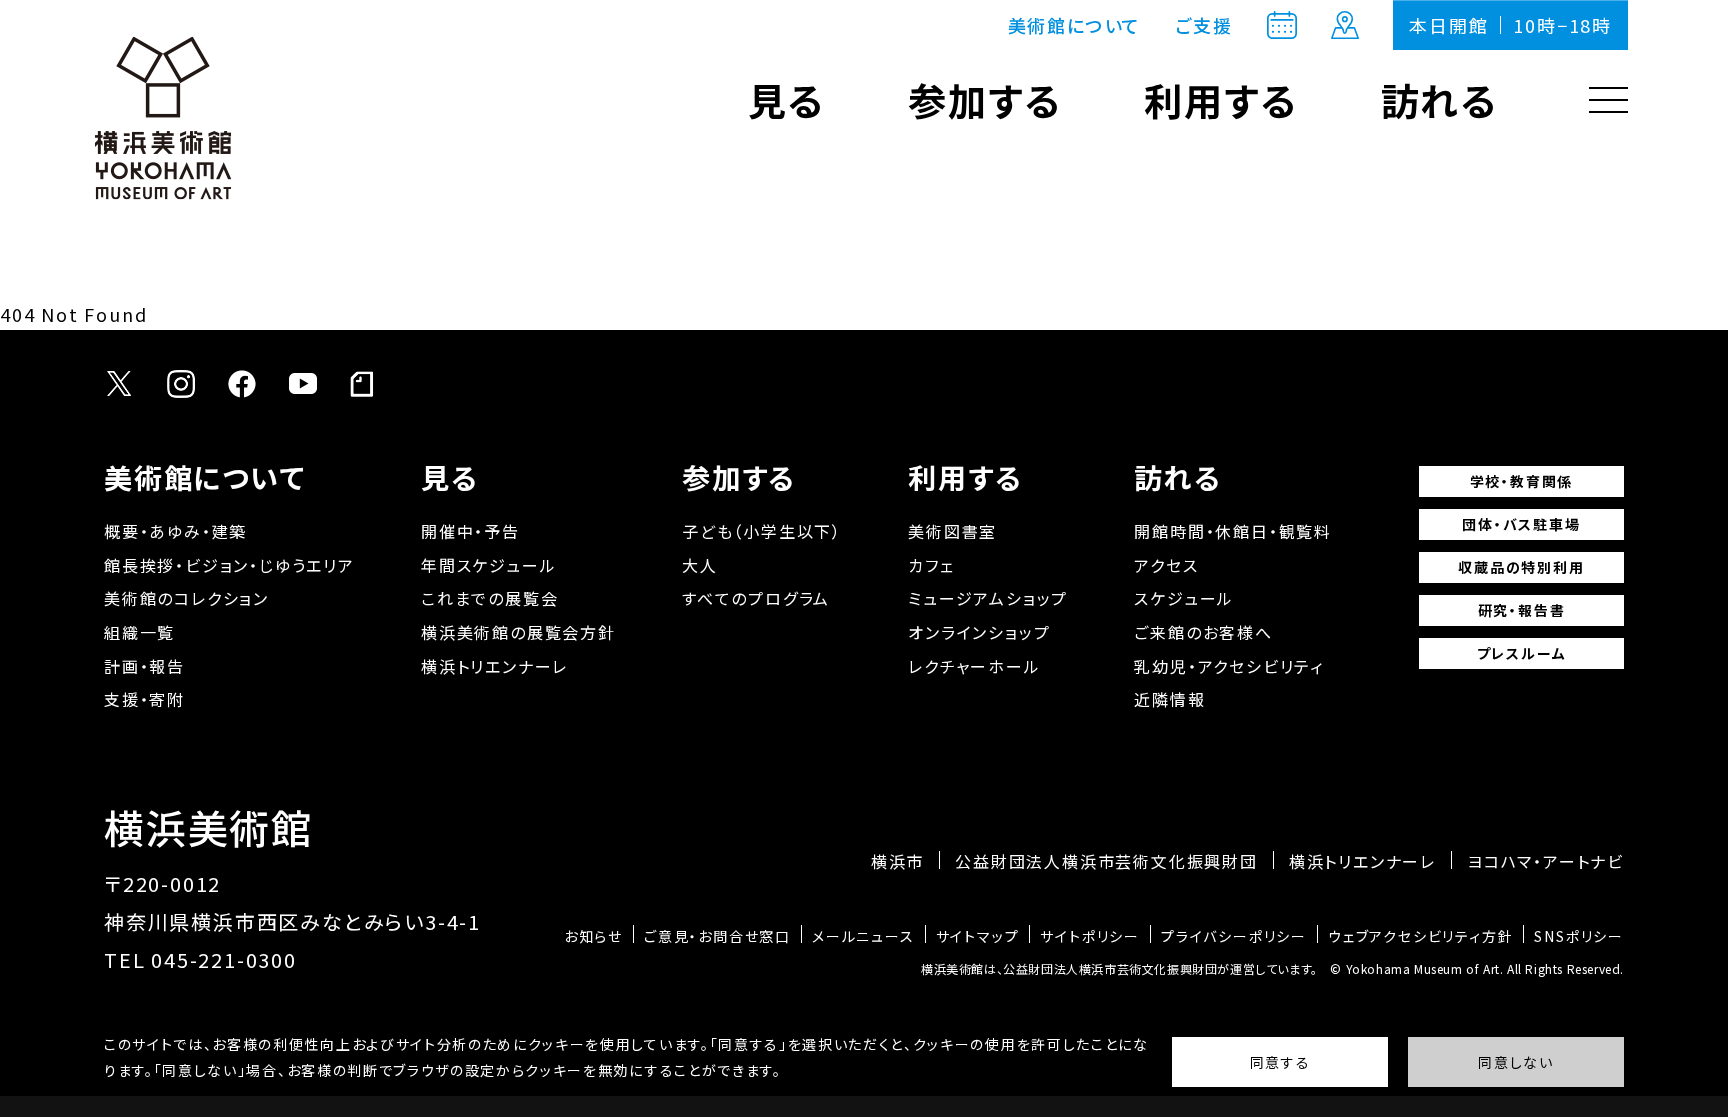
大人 (700, 565)
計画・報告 (144, 666)
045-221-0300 (224, 959)
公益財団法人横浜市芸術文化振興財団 (1106, 861)
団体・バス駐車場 (1521, 524)
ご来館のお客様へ (1203, 632)
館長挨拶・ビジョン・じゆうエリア (229, 565)
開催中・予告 (470, 531)
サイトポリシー (1090, 936)
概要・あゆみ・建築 (175, 531)
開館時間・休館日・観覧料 (1233, 531)
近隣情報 (1169, 699)
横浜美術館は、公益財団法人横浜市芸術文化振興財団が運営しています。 (1119, 968)
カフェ (931, 565)
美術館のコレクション (186, 598)
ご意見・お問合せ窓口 (717, 936)
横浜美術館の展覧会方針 (518, 632)
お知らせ (593, 936)
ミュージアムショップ (988, 598)
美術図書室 (952, 531)
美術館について (1075, 25)
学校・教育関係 (1522, 481)
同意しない (1515, 1062)
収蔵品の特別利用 (1521, 567)
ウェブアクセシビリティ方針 (1420, 936)
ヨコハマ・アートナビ (1545, 861)
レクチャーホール (974, 666)
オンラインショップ (979, 632)
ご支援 (1203, 25)
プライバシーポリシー (1234, 936)
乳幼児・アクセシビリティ (1229, 666)
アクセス (1166, 565)
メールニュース (863, 936)
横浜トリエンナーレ (494, 666)
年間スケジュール (488, 565)
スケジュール (1184, 598)
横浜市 (897, 861)
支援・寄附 (144, 699)
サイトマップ (978, 936)
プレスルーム (1522, 653)
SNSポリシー (1579, 936)
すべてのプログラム (756, 598)
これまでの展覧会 (489, 598)
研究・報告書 (1522, 610)
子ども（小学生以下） (762, 531)
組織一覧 (139, 632)
